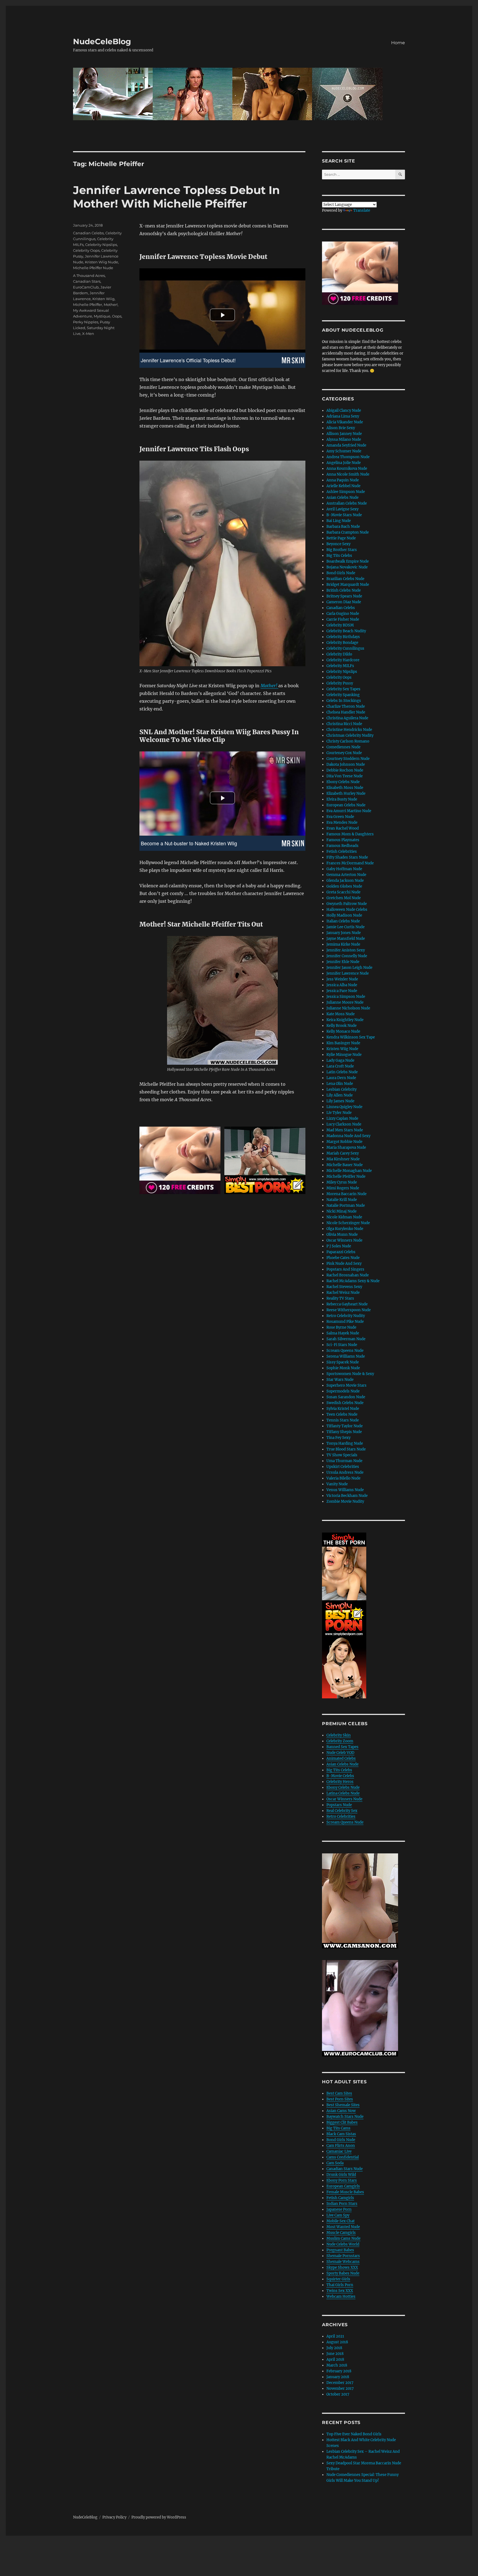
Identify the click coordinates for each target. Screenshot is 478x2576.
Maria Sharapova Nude (346, 1147)
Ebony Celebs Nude (343, 782)
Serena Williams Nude (346, 1356)
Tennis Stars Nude (343, 1420)
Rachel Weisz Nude (343, 1293)
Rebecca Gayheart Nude (347, 1304)
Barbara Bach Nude (343, 527)
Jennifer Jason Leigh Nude (349, 968)
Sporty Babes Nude (343, 2273)
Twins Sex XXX (340, 2291)
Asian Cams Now (341, 2111)
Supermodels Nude (343, 1391)
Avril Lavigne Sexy (342, 509)
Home (398, 43)
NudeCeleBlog (102, 41)
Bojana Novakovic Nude (347, 567)
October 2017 (338, 2394)
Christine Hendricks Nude (349, 730)
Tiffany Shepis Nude (344, 1432)
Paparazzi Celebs (341, 1252)
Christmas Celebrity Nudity (350, 735)
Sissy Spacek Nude (343, 1362)
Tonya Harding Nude (345, 1443)
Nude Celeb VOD (340, 1753)
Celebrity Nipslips (101, 245)
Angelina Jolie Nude (344, 463)
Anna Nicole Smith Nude (348, 474)
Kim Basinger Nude (343, 1043)
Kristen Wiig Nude (102, 262)
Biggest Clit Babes (342, 2122)
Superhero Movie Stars (346, 1385)
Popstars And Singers (345, 1269)
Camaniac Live (339, 2151)
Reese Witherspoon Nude (349, 1310)
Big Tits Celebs (339, 556)
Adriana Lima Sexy (343, 416)
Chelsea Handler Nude (346, 712)
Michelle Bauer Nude (345, 1165)
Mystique (102, 316)
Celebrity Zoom (340, 1741)
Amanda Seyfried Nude (346, 445)
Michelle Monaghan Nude (349, 1171)
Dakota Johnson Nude (346, 764)
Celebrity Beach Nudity (346, 631)
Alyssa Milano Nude (344, 440)
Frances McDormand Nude (350, 863)
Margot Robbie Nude (344, 1142)
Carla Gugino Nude (343, 614)
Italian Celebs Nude (343, 921)
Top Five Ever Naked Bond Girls (354, 2434)
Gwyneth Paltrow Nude (347, 904)
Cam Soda (335, 2163)
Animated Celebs (341, 1758)
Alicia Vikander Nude (345, 422)
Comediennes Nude (343, 747)
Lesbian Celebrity (341, 1089)
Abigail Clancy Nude (344, 410)
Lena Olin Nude (340, 1084)
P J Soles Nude (339, 1246)
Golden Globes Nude (344, 886)
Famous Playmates (343, 840)
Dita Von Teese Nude (345, 776)
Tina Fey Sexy (338, 1438)
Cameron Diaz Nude (344, 602)
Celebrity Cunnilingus (345, 648)
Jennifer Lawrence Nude (348, 973)
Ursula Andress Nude (345, 1472)
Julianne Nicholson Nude (348, 1008)
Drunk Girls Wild (341, 2175)
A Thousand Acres (89, 276)
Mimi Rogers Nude (343, 1188)
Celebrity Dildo (339, 654)
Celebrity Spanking (343, 695)
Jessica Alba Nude (342, 985)
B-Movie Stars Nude (344, 515)
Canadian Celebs (88, 233)
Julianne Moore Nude (345, 1002)
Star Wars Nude (340, 1380)
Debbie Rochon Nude (345, 770)
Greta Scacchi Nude (343, 892)
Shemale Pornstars (343, 2256)
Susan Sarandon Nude (346, 1397)
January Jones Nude (344, 933)
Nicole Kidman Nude (344, 1217)
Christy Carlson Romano (348, 741)
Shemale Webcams (343, 2262)
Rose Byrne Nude (341, 1327)
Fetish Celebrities (342, 852)
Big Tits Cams (338, 2128)
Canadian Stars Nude (345, 2169)
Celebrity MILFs (340, 666)
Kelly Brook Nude (341, 1026)
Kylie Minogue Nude (344, 1055)
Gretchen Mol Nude (344, 898)
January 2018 (338, 2377)
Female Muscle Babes (345, 2192)
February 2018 (339, 2371)
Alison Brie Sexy (341, 428)
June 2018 (335, 2354)
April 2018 (335, 2359)
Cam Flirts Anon (341, 2146)
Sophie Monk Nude (343, 1368)
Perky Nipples (86, 322)
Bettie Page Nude (341, 538)
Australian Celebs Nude (347, 503)
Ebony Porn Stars (342, 2180)
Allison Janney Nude (344, 434)
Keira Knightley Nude (345, 1020)
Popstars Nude (339, 1805)
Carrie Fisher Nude (343, 619)
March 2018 (337, 2365)
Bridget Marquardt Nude (348, 585)
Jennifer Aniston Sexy (346, 950)
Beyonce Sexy (338, 544)
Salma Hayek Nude (343, 1333)
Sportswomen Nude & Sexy (350, 1374)
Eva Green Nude (340, 817)
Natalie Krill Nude (342, 1200)
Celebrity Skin (339, 1735)
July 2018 (334, 2348)
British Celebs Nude (344, 590)
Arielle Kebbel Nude (343, 486)
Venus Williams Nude (345, 1490)
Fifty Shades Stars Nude (347, 857)
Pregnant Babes (340, 2250)
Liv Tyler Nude (339, 1113)
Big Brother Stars (342, 550)
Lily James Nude (340, 1101)
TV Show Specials (342, 1455)
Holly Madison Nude (344, 915)
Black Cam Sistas (341, 2134)
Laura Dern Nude (341, 1078)
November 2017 (340, 2389)
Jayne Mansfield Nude (346, 939)
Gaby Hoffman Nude (344, 869)
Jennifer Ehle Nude (343, 962)
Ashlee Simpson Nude (346, 492)
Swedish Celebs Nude (345, 1403)
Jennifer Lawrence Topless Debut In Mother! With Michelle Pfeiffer (176, 197)
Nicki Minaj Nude (341, 1211)
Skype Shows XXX (342, 2267)
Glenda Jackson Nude (345, 881)
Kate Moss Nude (341, 1014)
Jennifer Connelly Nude (347, 956)
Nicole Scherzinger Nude (348, 1223)
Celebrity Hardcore (343, 660)
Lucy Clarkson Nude (344, 1124)
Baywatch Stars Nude (345, 2117)
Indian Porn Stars (342, 2204)
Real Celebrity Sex (342, 1811)
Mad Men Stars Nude (345, 1130)
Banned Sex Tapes (342, 1747)
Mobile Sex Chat (341, 2221)
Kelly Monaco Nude (343, 1031)
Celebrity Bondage (342, 643)
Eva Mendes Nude (342, 823)
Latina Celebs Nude (343, 1793)
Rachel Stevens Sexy (344, 1287)
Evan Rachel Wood (343, 828)
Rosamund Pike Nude (345, 1322)
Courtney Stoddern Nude (348, 759)
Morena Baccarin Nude (346, 1194)
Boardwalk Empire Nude (348, 561)
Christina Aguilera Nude (347, 718)
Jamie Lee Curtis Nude (345, 927)
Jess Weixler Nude (342, 979)
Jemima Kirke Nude (343, 944)
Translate (362, 210)
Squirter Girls (338, 2279)
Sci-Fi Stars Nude (342, 1345)
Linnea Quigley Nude (344, 1107)
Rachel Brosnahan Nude (348, 1275)
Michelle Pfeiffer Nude (93, 268)
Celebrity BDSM (340, 625)
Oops (117, 316)
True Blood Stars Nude (346, 1449)
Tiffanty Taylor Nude (345, 1426)
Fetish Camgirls (340, 2198)
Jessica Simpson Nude (346, 997)
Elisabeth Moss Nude (345, 788)
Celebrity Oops (86, 250)
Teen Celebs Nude (342, 1414)
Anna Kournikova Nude (347, 469)
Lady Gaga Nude (340, 1060)
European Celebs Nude (346, 805)
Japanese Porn (339, 2209)
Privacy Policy (114, 2517)
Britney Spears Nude (344, 596)
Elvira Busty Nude (342, 799)
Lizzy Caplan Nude (342, 1118)
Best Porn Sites (340, 2099)
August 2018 (337, 2342)
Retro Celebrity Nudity (346, 1316)
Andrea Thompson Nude (348, 457)
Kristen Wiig (103, 299)
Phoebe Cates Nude (343, 1258)
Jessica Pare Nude (342, 991)
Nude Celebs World (343, 2244)
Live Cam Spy (338, 2215)
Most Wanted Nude (343, 2227)
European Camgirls (343, 2186)
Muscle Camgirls (341, 2233)
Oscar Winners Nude (344, 1240)
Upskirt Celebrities (343, 1467)
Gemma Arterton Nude (346, 875)
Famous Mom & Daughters (350, 834)
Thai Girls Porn (340, 2285)
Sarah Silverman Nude (346, 1339)
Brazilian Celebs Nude (345, 579)
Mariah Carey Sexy (343, 1153)
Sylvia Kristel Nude (343, 1409)
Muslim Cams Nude (343, 2238)
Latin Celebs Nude (342, 1072)
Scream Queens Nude (345, 1351)
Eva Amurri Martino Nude (349, 811)
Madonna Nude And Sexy (348, 1136)
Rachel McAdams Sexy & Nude (353, 1281)
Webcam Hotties (341, 2296)
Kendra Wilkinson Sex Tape (351, 1037)
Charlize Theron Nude (346, 706)
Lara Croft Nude (340, 1066)
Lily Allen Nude (340, 1095)
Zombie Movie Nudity (345, 1501)
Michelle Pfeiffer (88, 305)
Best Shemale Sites (343, 2105)
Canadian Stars (87, 281)
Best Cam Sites (339, 2093)
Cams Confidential (343, 2157)
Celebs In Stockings (344, 701)
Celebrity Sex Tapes (343, 689)
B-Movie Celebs (340, 1776)
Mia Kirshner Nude (343, 1159)
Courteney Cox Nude (344, 753)
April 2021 (335, 2336)
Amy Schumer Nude (344, 451)
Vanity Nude (337, 1484)
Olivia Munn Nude (342, 1235)
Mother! (111, 305)
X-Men (88, 334)
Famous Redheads (342, 846)
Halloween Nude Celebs (347, 910)
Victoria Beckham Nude (347, 1496)
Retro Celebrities (341, 1816)
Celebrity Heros (340, 1782)
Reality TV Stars (340, 1298)
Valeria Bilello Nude (343, 1478)
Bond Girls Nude (341, 573)
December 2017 (340, 2383)
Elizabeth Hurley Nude (346, 793)
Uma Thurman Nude (344, 1461)
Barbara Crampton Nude (348, 532)
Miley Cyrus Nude (342, 1182)
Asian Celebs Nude (342, 498)
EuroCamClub (86, 287)
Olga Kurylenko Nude (345, 1229)
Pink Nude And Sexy (344, 1264)
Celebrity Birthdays (343, 637)
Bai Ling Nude (339, 521)
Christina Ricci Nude (344, 724)
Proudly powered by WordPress (159, 2517)
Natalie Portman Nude (346, 1206)
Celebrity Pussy (340, 683)
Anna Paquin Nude (343, 480)
